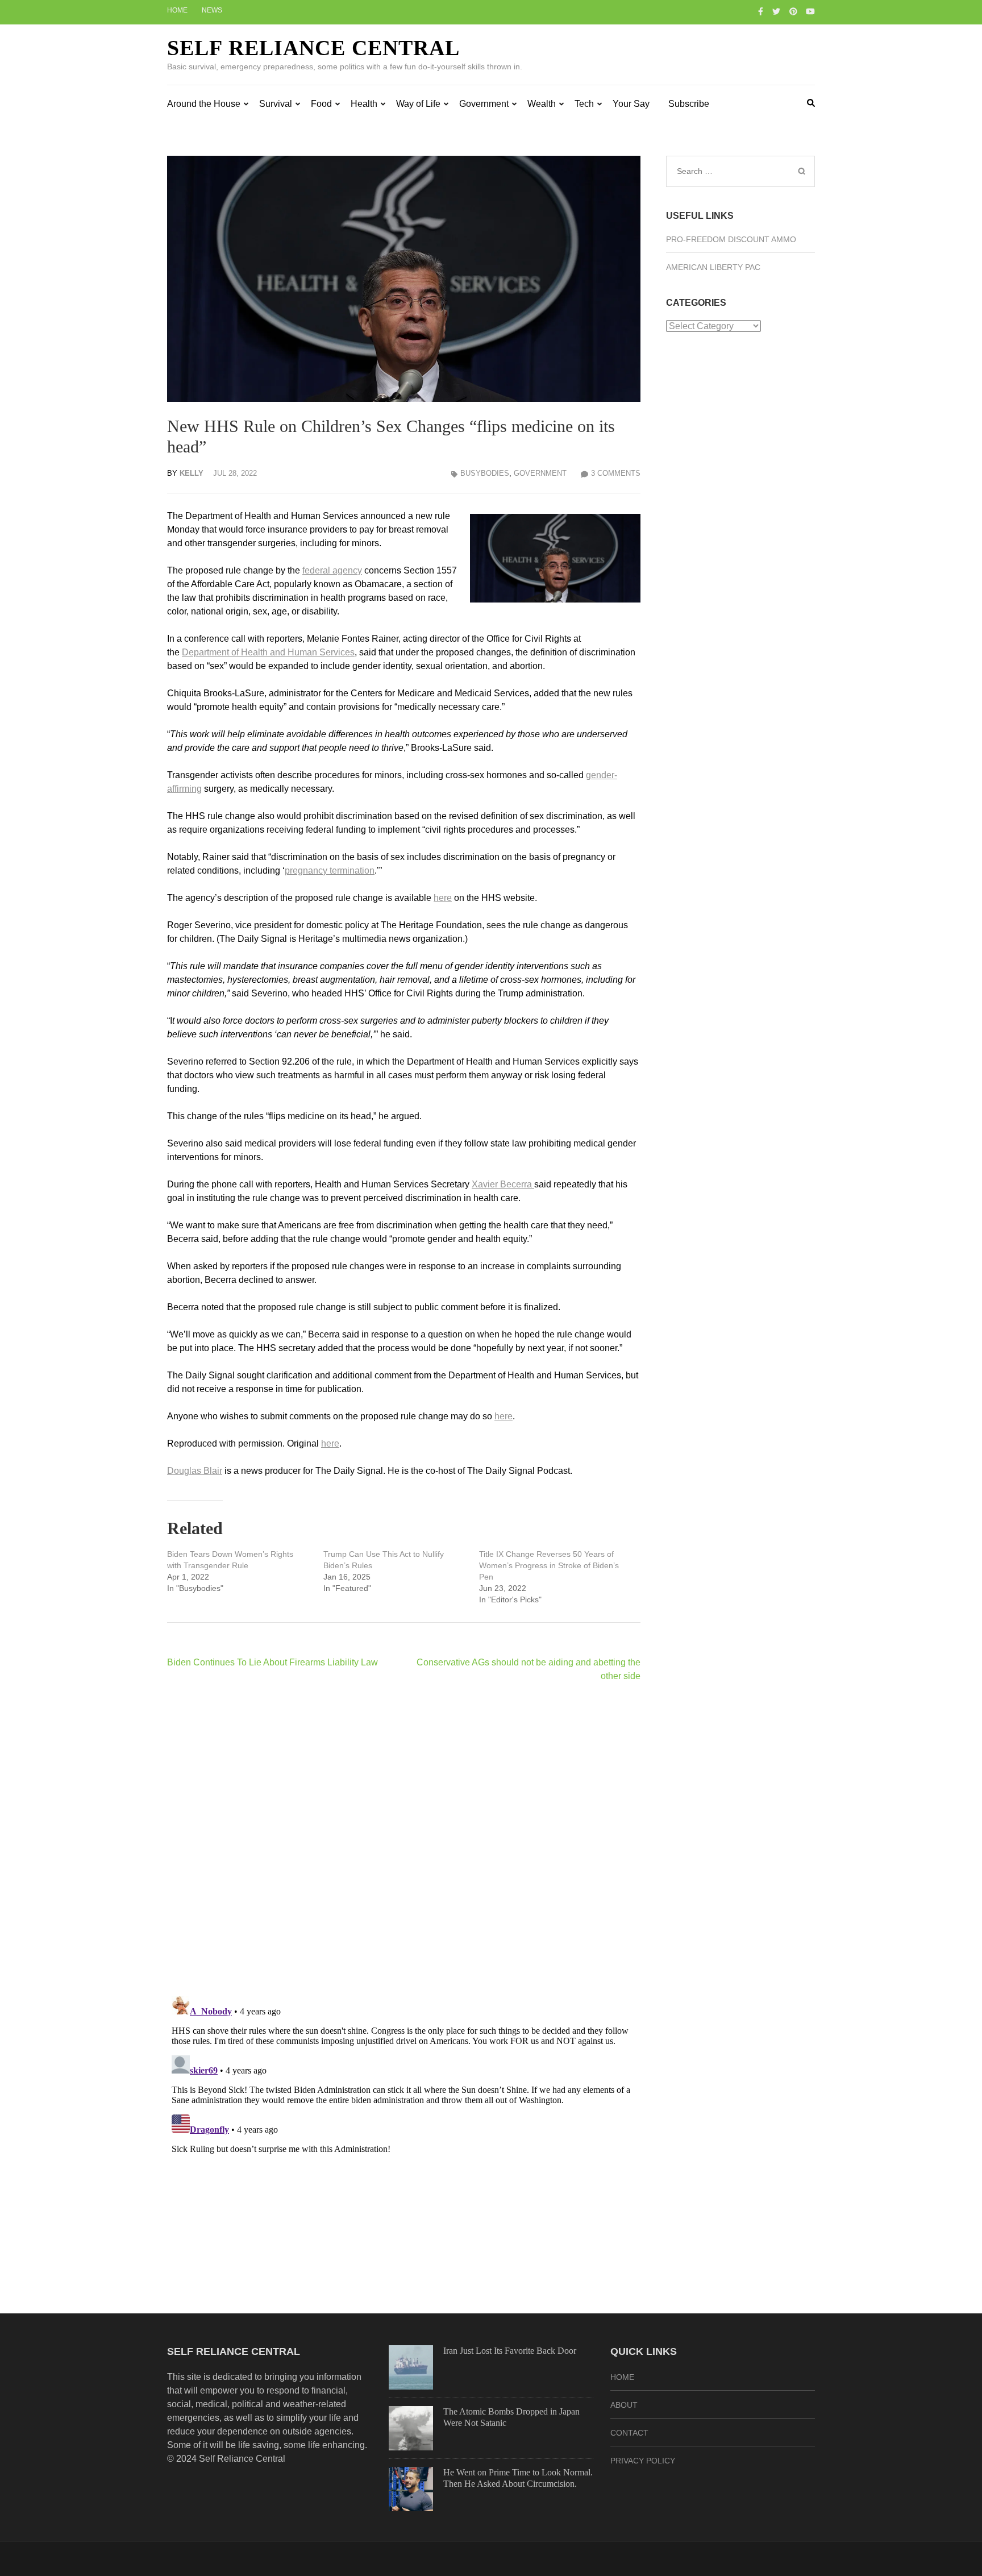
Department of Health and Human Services (268, 652)
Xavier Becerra (503, 1184)
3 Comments (616, 473)
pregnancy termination (330, 871)
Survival (276, 104)
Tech (584, 104)
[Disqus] (404, 1839)
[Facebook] (761, 11)
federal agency (332, 570)
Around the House (204, 104)
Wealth (542, 104)
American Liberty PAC (713, 267)
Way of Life (418, 104)
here (443, 898)
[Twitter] (776, 11)
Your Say (631, 104)
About (624, 2405)
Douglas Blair (195, 1471)
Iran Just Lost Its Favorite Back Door (510, 2351)
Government (484, 104)
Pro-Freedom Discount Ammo (731, 239)
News (212, 10)
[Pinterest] (793, 11)
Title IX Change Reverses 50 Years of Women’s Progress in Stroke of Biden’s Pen (549, 1565)
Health (364, 104)
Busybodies (485, 473)
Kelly (192, 473)
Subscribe (689, 104)
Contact (629, 2433)
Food (321, 104)
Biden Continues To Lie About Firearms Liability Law (272, 1662)
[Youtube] (810, 11)
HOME (622, 2377)
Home (177, 10)
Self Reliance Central (313, 48)
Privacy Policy (643, 2461)
